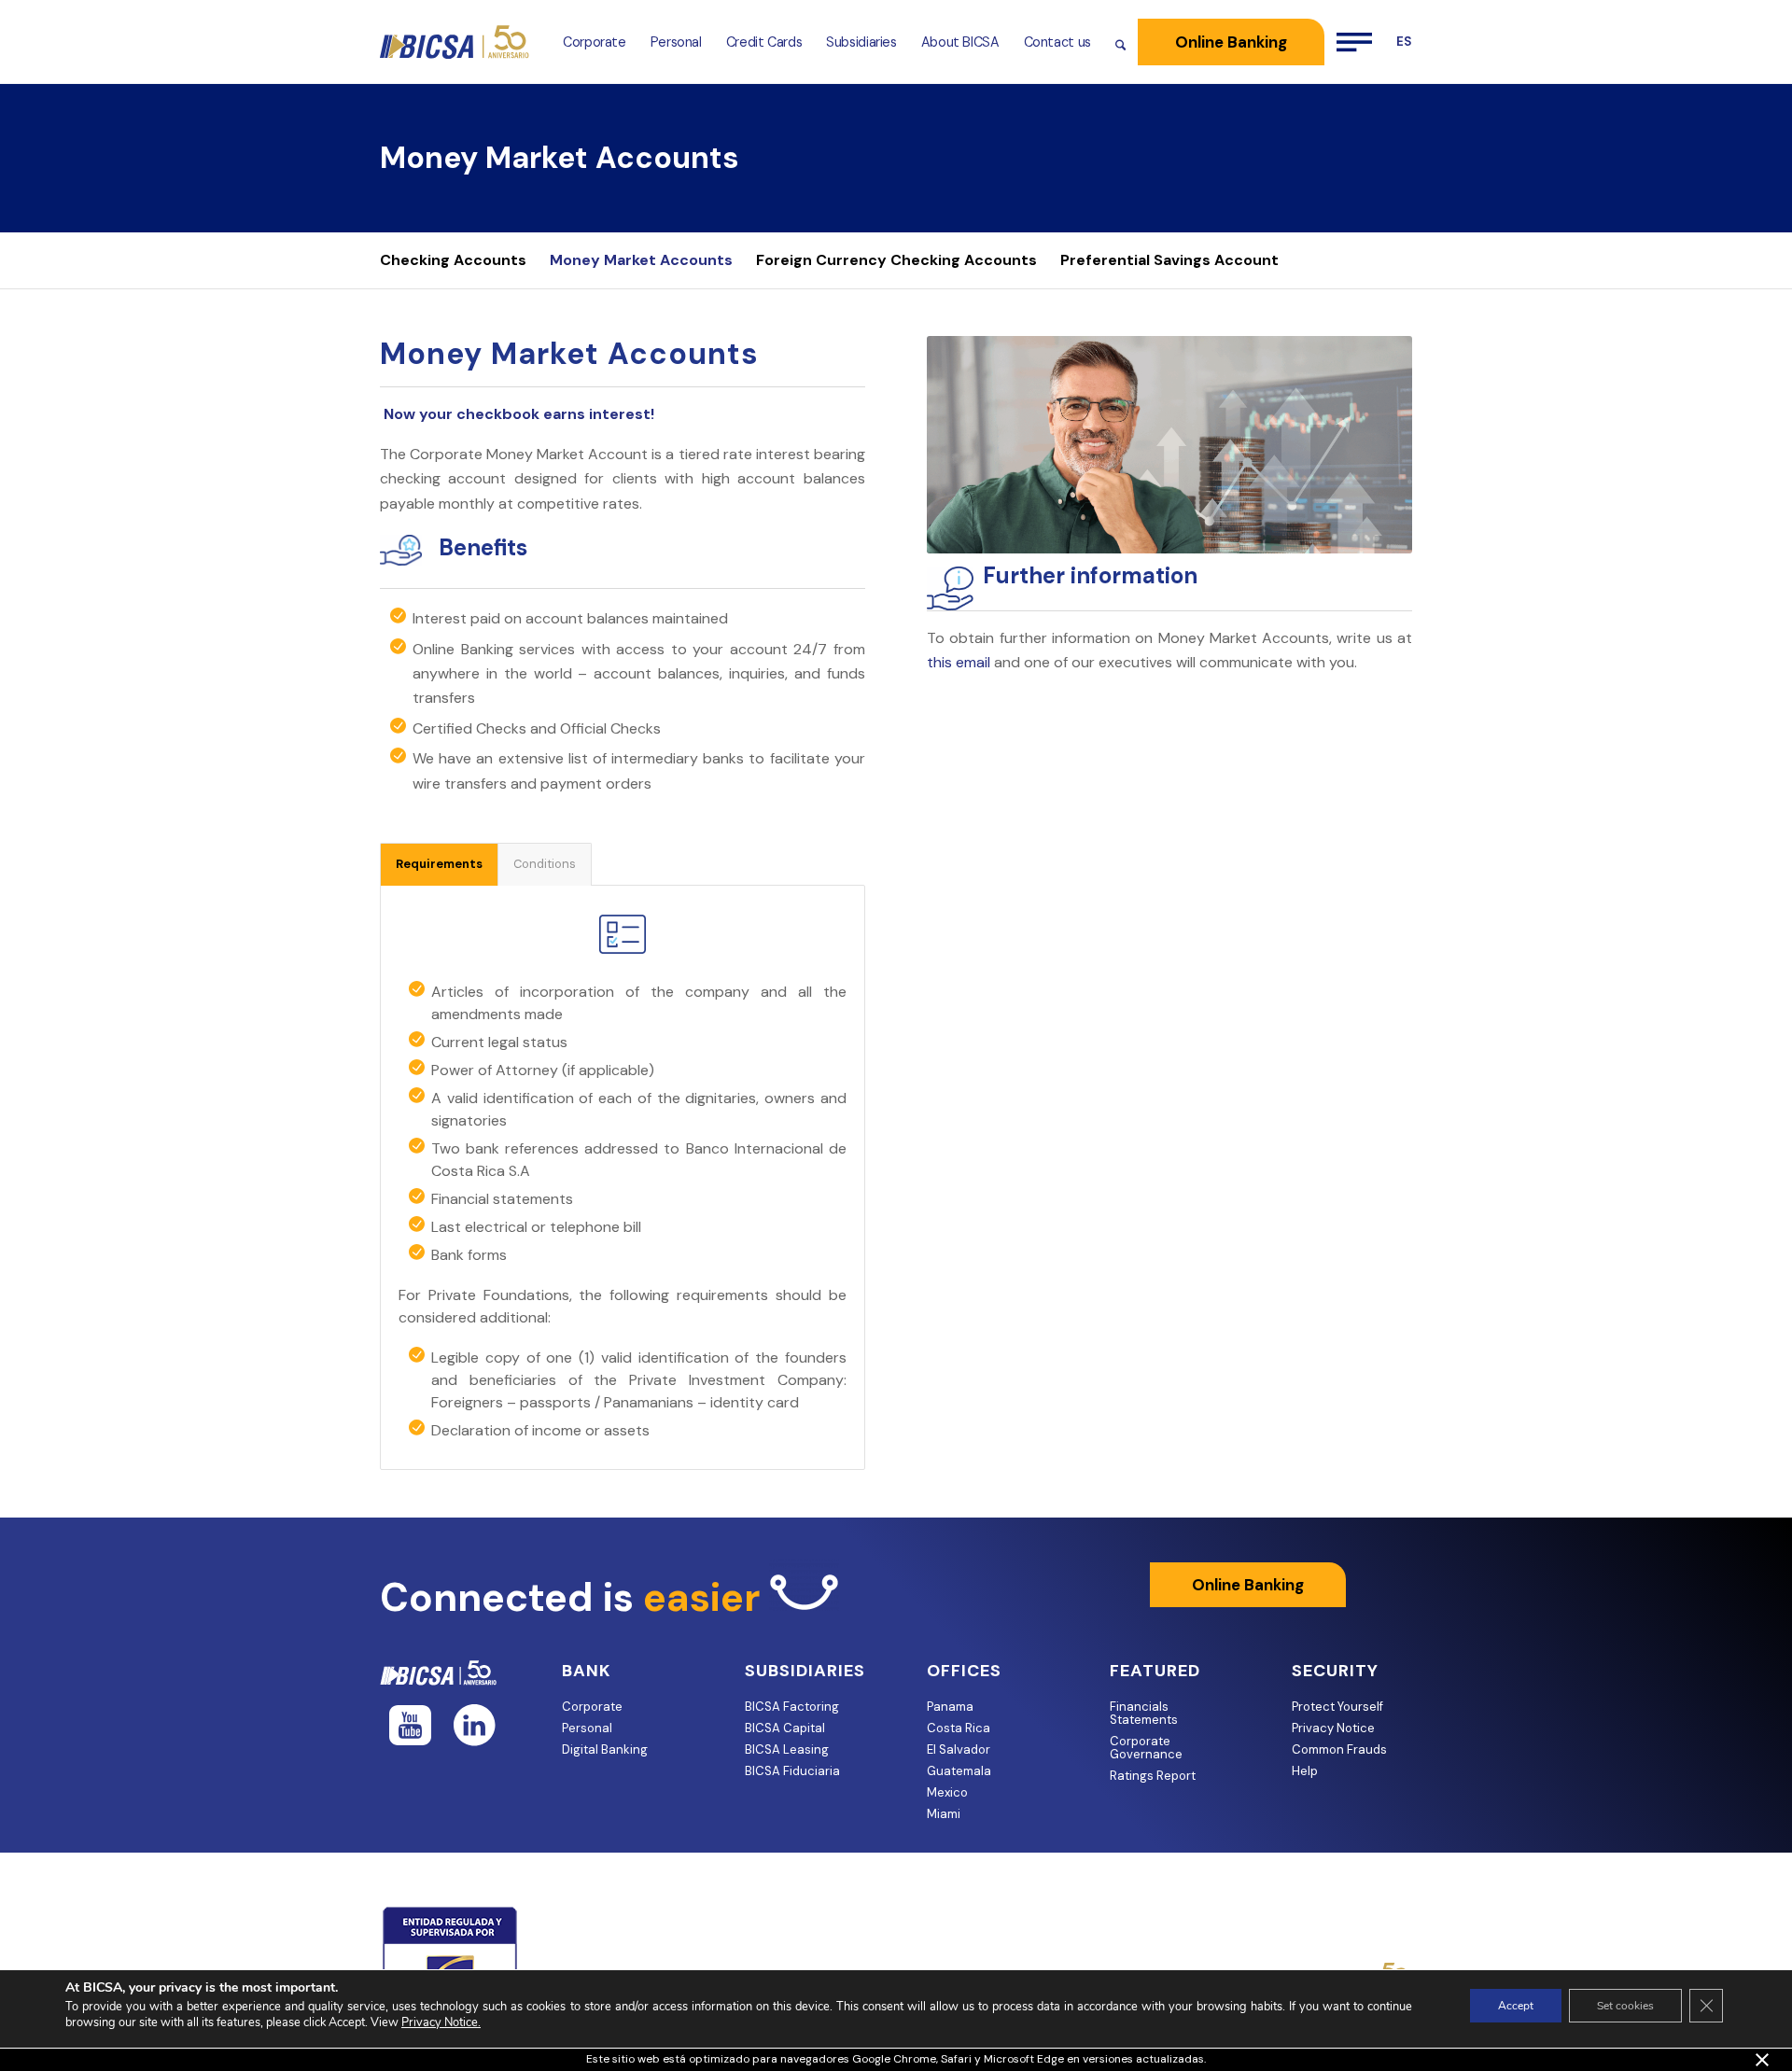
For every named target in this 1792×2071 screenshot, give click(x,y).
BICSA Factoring (792, 1707)
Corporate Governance (1146, 1748)
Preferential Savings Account (1169, 260)
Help (1305, 1771)
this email (959, 662)
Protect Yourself (1337, 1707)
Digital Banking (605, 1749)
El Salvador (959, 1749)
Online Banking (1248, 1585)
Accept (1516, 2006)
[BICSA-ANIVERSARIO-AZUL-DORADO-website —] (455, 42)
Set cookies (1625, 2006)
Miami (944, 1814)
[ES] (1398, 42)
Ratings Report (1153, 1776)
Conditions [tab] (545, 864)
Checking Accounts (453, 260)
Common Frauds (1339, 1749)
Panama (950, 1707)
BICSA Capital (785, 1728)
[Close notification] (1762, 2060)
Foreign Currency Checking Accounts (896, 260)
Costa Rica (959, 1728)
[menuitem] (595, 42)
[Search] (1120, 42)
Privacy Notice (1333, 1728)
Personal (587, 1728)
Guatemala (959, 1771)
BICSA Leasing (787, 1749)
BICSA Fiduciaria (792, 1771)
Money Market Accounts (560, 158)
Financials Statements (1144, 1713)
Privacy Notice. (441, 2022)
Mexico (947, 1792)
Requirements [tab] (439, 864)
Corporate (592, 1707)
